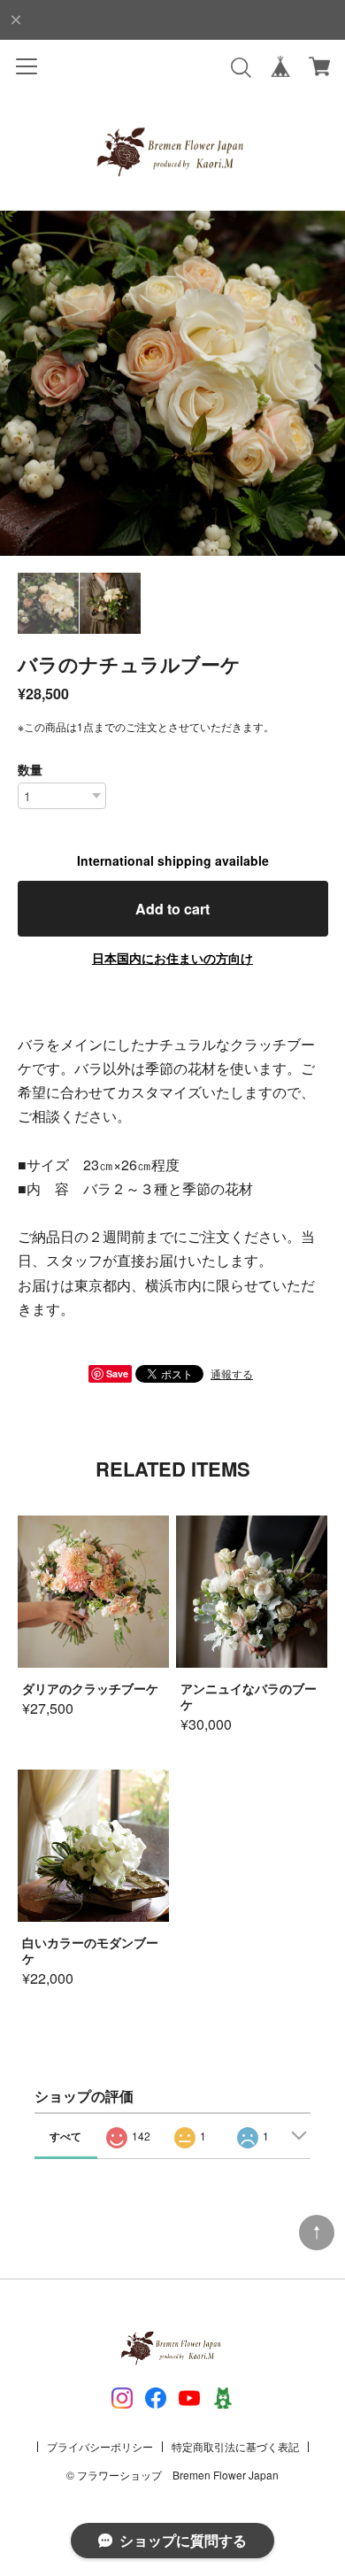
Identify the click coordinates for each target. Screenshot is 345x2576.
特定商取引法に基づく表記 (235, 2446)
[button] (324, 383)
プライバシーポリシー (100, 2446)
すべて (65, 2136)
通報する (232, 1373)
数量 (30, 769)
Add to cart (172, 909)
